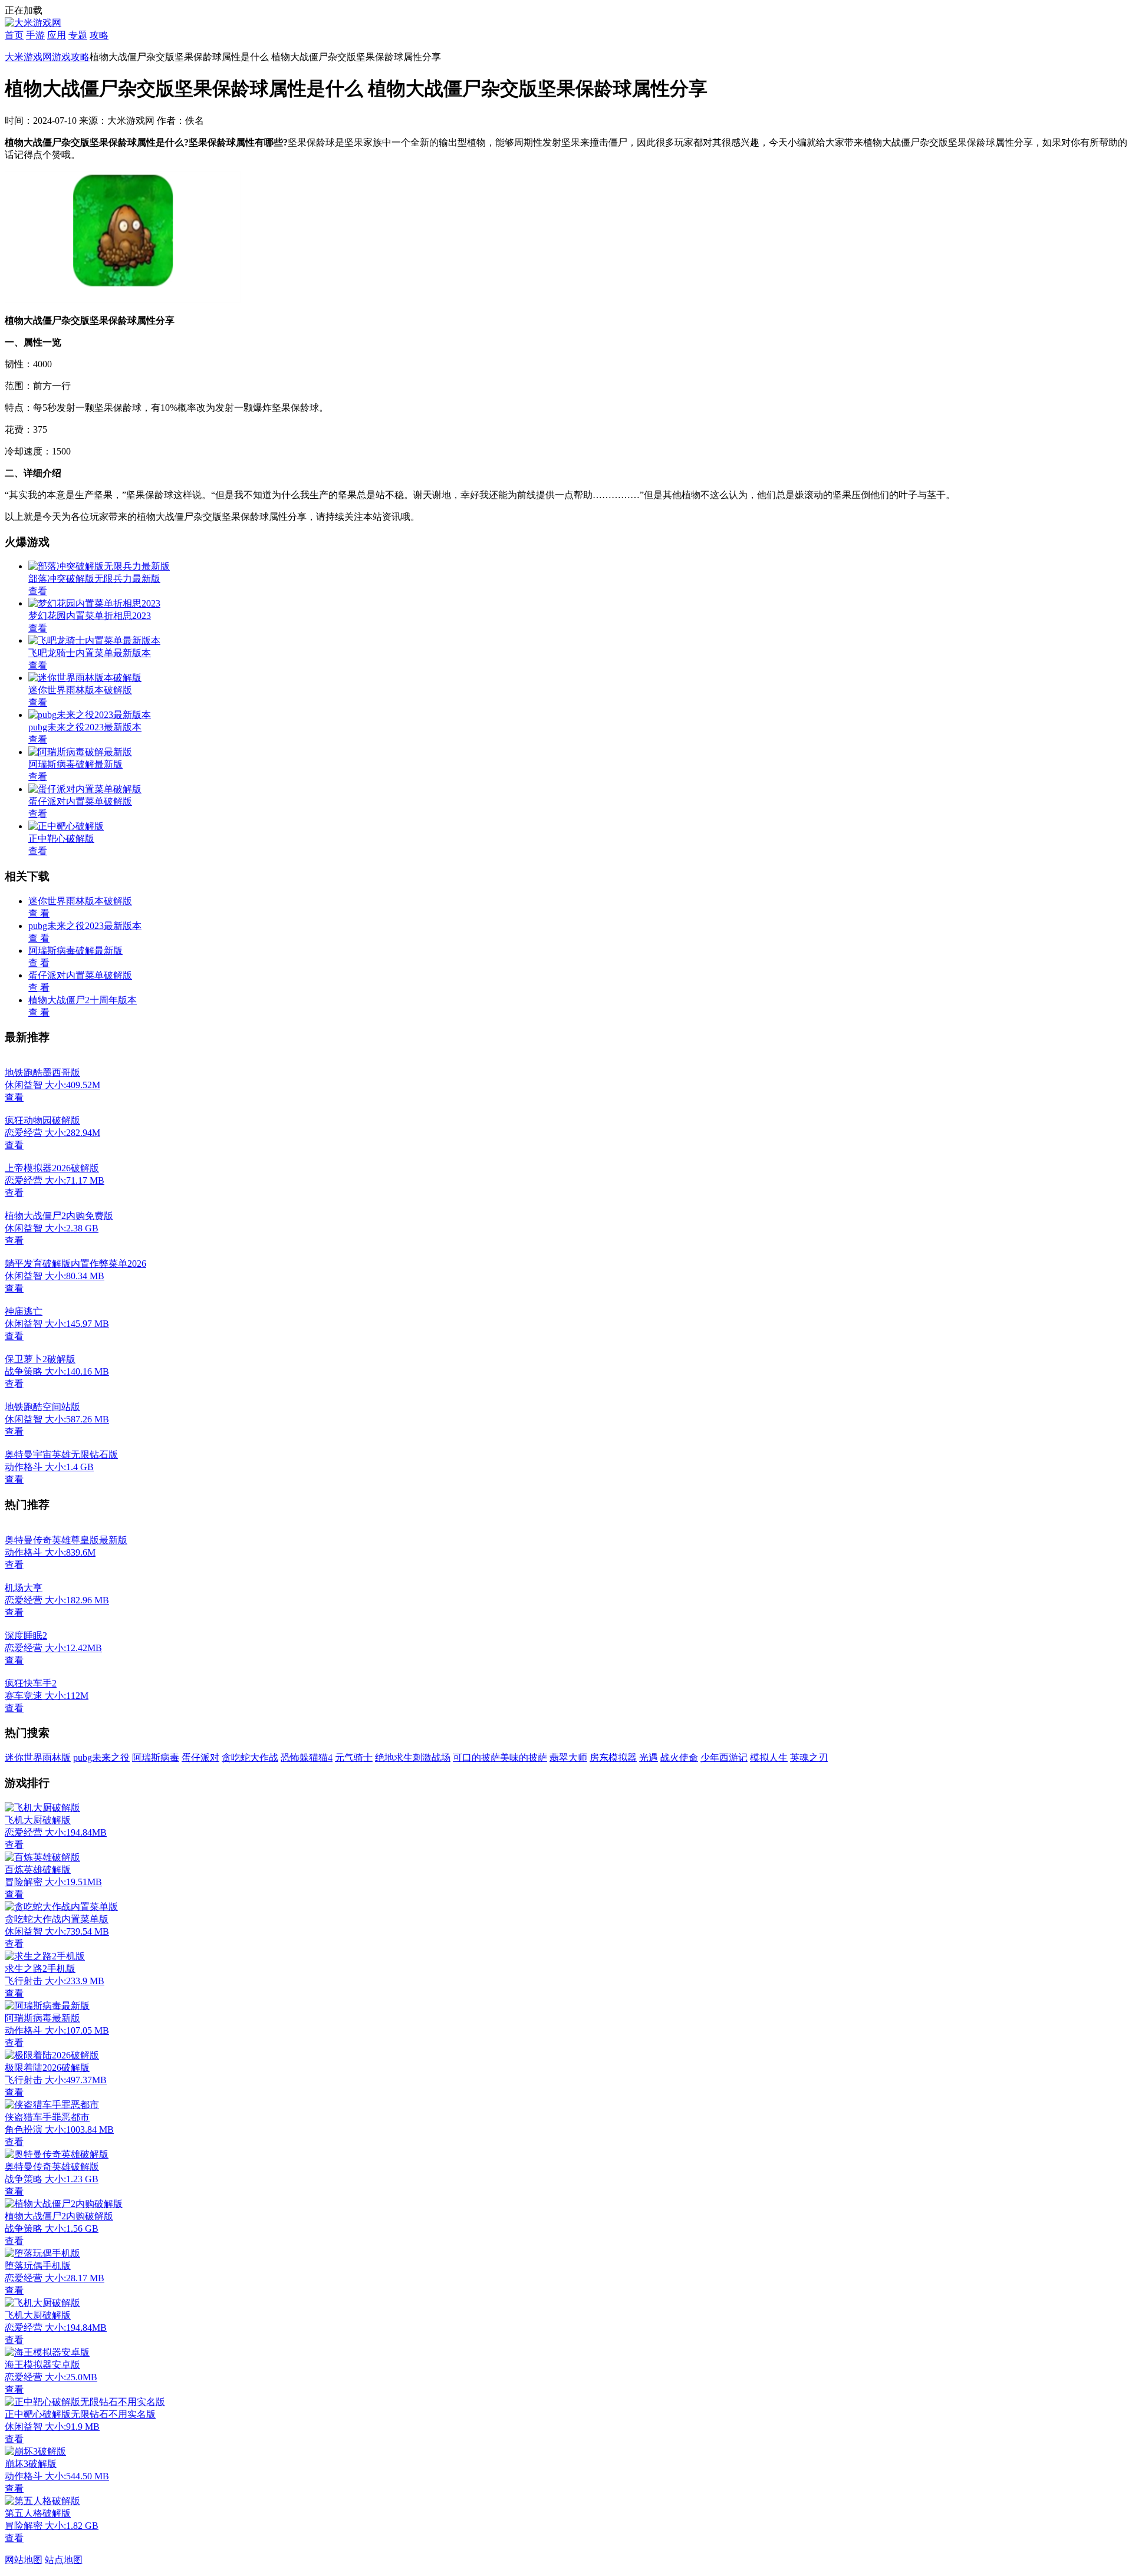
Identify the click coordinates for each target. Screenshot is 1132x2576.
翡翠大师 (568, 1758)
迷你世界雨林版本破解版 (80, 901)
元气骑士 (354, 1758)
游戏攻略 (71, 57)
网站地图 (24, 2560)
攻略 (99, 35)
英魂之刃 (809, 1758)
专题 (78, 35)
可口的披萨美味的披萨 (500, 1758)
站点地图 (64, 2560)
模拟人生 (769, 1758)
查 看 (39, 913)
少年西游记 (724, 1758)
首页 (14, 35)
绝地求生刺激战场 (413, 1758)
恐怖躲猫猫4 (307, 1758)
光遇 (649, 1758)
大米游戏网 (28, 57)
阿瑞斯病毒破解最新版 (75, 951)
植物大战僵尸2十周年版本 (83, 1000)
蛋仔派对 (200, 1758)
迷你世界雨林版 (38, 1758)
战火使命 (679, 1758)
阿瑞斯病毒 (156, 1758)
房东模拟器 (613, 1758)
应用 (57, 35)
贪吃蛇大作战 (250, 1758)
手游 (35, 35)
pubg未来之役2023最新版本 (85, 926)
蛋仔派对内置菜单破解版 (80, 975)
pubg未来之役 (101, 1758)
